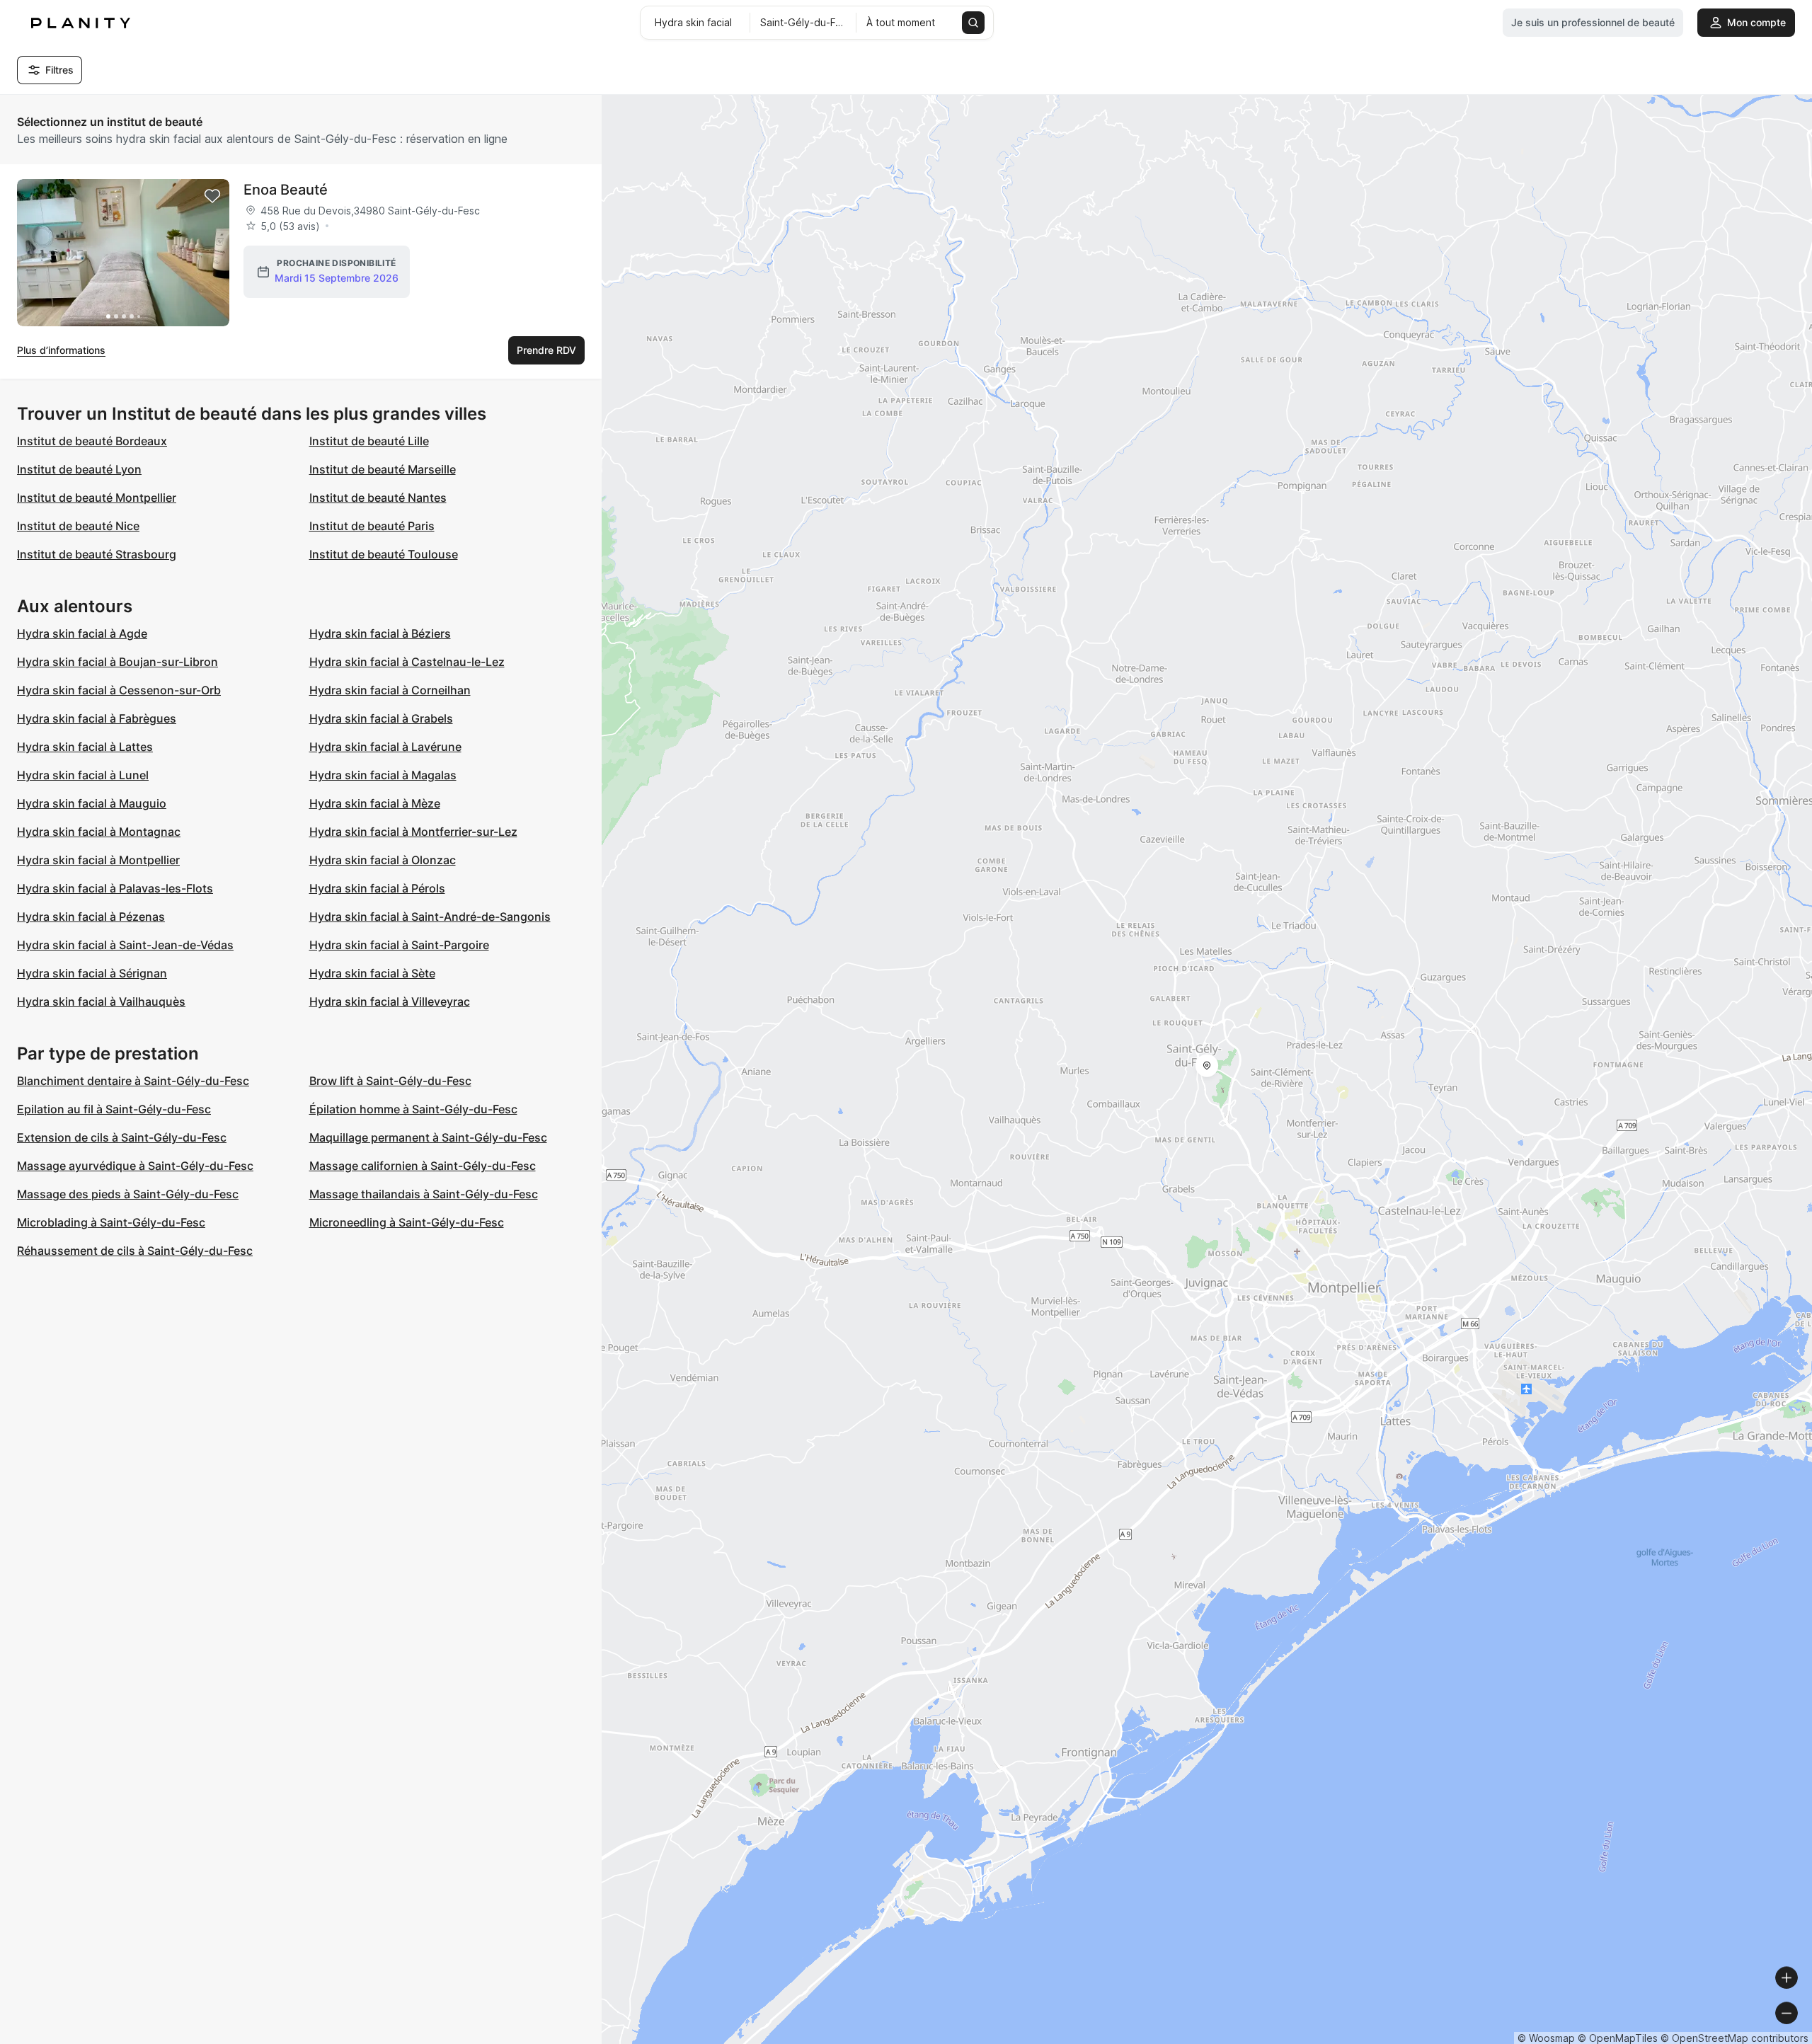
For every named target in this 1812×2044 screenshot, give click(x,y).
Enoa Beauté (286, 190)
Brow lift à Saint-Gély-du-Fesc (390, 1081)
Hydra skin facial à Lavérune (385, 747)
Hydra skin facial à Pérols (377, 888)
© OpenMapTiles (1618, 2038)
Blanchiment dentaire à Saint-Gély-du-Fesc (133, 1081)
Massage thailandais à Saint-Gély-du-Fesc (424, 1194)
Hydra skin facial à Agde (82, 633)
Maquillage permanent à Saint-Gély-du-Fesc (428, 1137)
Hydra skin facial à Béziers (380, 633)
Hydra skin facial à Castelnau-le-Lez (407, 662)
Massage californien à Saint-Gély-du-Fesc (423, 1166)
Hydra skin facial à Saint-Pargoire (399, 945)
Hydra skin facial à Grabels (381, 718)
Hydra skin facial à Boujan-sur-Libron (117, 662)
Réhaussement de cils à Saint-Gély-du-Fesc (135, 1251)
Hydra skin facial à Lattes (85, 747)
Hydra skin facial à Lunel (83, 775)
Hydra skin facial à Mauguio (92, 803)
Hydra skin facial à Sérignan (92, 973)
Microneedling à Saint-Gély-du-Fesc (407, 1222)
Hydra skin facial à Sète (372, 973)
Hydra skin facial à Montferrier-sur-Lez (413, 832)
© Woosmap (1546, 2038)
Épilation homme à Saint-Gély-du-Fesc (413, 1109)
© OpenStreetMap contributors (1734, 2038)
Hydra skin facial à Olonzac (383, 860)
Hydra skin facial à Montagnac (99, 832)
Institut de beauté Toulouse (384, 554)
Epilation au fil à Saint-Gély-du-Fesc (114, 1109)
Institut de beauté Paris (372, 526)
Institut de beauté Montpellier (97, 498)
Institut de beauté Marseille (383, 469)
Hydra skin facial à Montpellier (98, 860)
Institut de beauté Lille (369, 441)
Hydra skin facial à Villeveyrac (390, 1001)
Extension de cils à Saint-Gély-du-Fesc (122, 1137)
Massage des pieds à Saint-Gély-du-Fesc (128, 1194)
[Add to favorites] (212, 196)
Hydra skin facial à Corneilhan (390, 690)
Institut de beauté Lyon (79, 469)
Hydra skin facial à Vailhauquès (101, 1001)
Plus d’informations (61, 350)
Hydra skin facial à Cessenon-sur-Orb (119, 690)
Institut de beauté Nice (78, 526)
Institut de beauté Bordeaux (92, 441)
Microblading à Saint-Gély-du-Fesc (111, 1222)
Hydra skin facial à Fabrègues (97, 718)
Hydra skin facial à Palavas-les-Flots (115, 888)
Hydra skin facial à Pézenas (91, 917)
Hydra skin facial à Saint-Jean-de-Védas (125, 945)
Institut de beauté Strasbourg (97, 554)
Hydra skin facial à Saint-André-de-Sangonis (430, 917)
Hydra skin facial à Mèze (375, 803)
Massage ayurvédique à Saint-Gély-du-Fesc (135, 1166)
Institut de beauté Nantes (378, 498)
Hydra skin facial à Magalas (383, 775)
